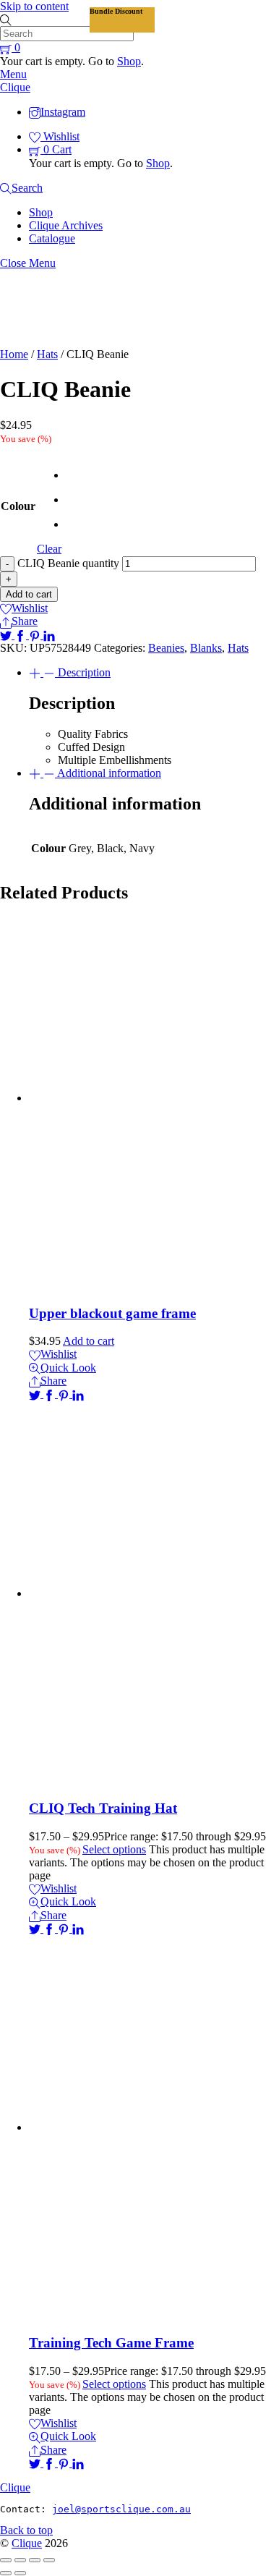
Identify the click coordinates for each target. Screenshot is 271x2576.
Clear (49, 549)
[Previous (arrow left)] (6, 2573)
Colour (18, 506)
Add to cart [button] (89, 1341)
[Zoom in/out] (6, 2560)
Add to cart (29, 594)
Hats (47, 354)
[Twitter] (7, 635)
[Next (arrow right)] (20, 2573)
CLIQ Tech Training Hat (103, 1808)
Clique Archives (66, 225)
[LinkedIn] (49, 635)
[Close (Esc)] (49, 2560)
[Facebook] (22, 635)
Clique (27, 2543)
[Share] (35, 2560)
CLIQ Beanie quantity (68, 563)
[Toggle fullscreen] (20, 2560)
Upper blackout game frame (112, 1313)
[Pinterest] (36, 635)
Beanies (166, 648)
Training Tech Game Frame (111, 2343)
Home (14, 354)
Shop (129, 61)
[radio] (68, 475)
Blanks (206, 648)
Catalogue (52, 238)
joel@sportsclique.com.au (121, 2509)
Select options (114, 1849)
